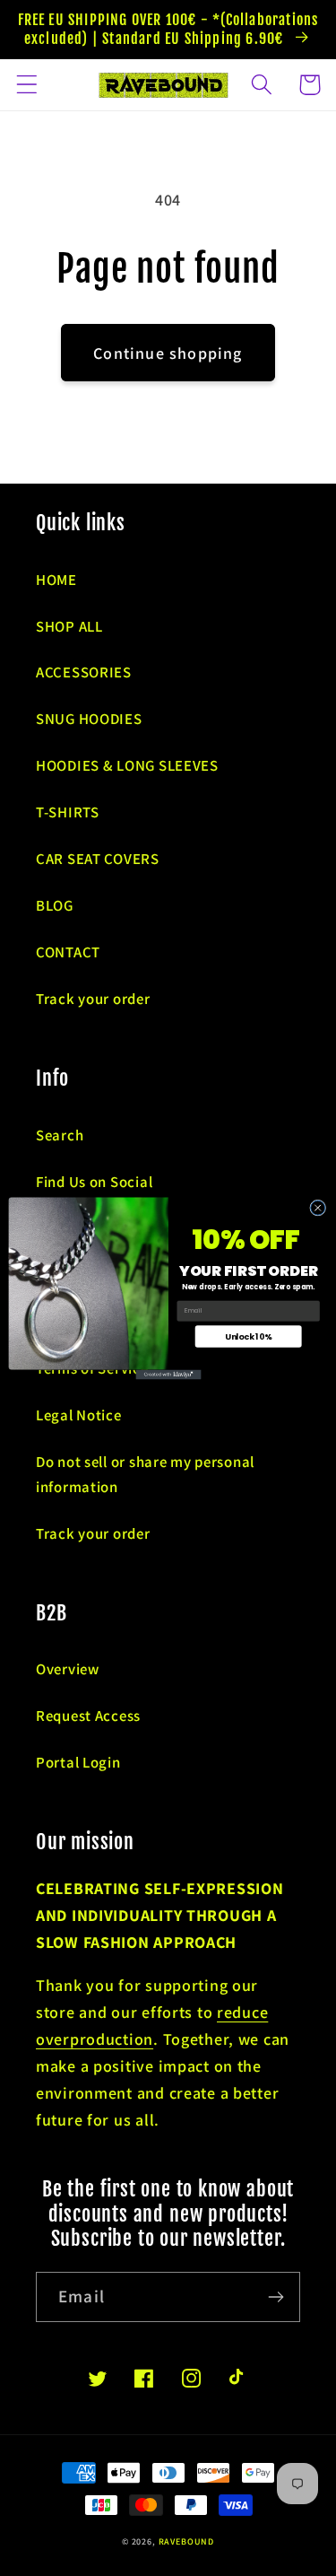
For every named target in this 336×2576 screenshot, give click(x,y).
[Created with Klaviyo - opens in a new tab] (168, 1374)
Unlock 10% (248, 1336)
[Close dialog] (317, 1208)
